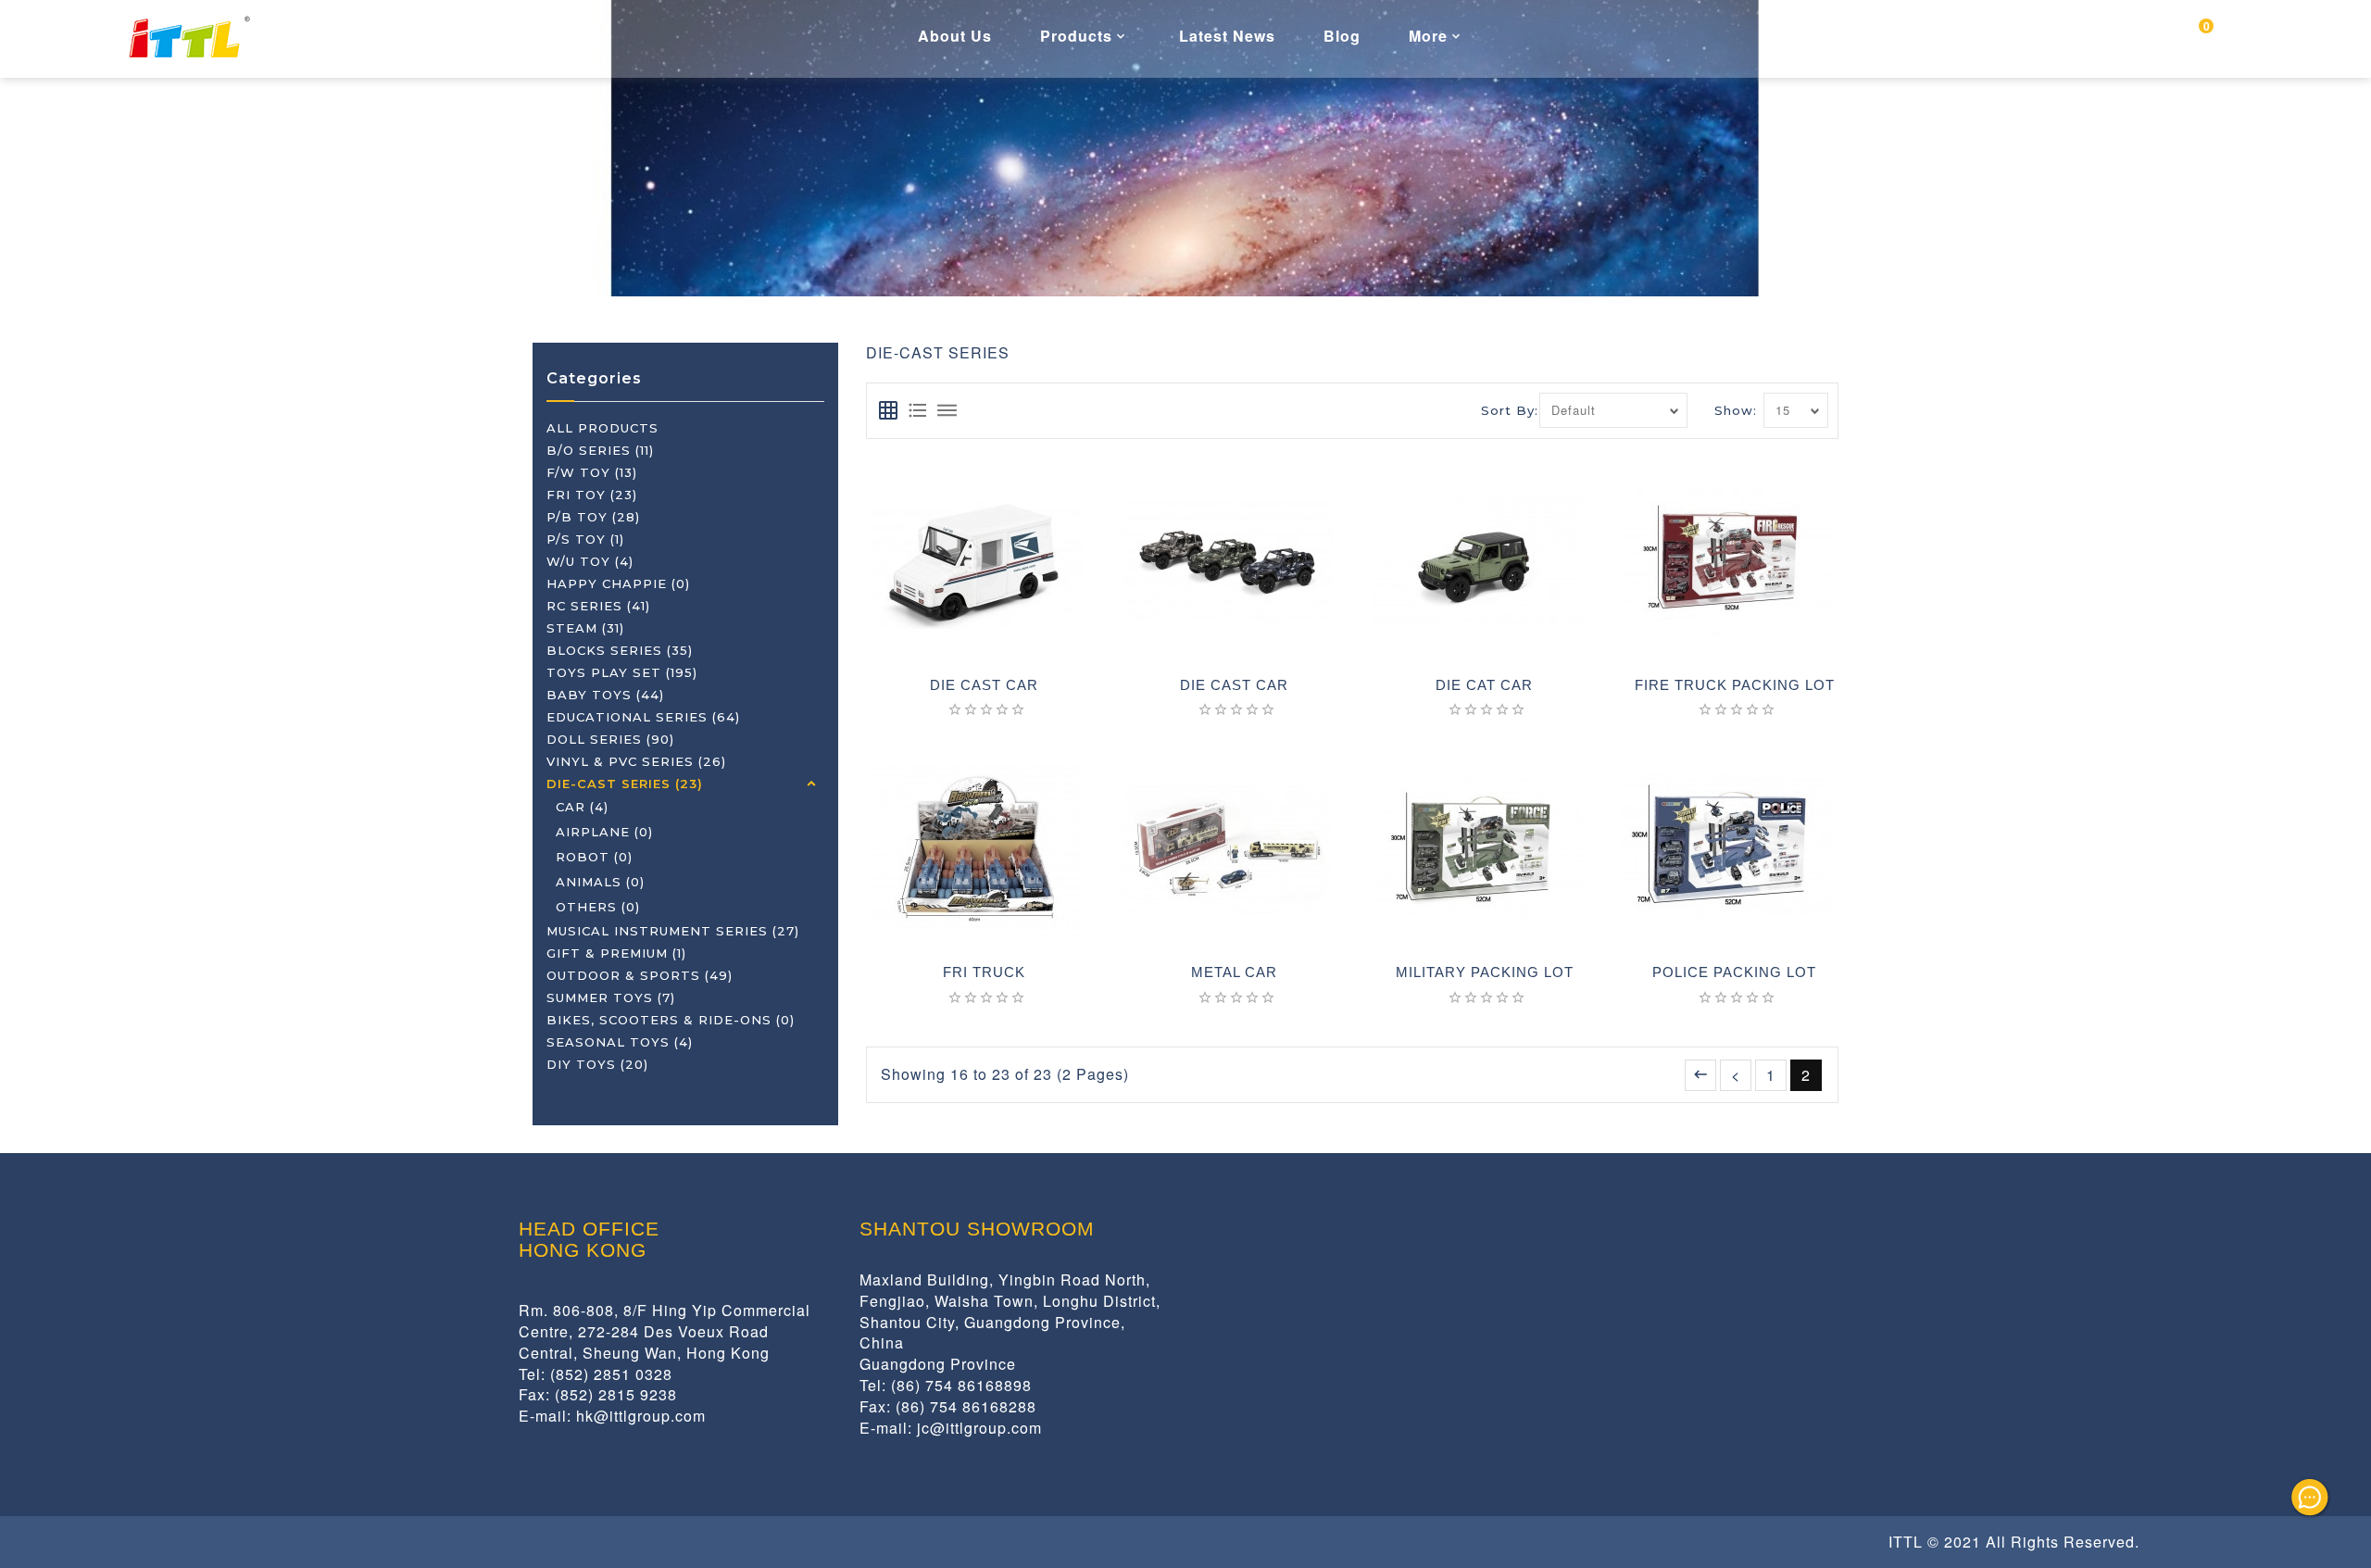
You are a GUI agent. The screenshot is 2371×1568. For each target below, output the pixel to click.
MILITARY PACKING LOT (1485, 972)
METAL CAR (1234, 972)
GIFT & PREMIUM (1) (616, 953)
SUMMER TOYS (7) (611, 997)
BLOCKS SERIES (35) (620, 650)
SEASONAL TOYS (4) (620, 1042)
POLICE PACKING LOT (1734, 972)
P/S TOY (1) (585, 539)
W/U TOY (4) (590, 561)
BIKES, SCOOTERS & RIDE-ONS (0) (671, 1020)
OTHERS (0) (598, 907)
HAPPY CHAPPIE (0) (618, 583)
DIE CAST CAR (984, 685)
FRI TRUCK (984, 972)
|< (1700, 1075)
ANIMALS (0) (600, 882)
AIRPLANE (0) (604, 832)
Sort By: (1510, 410)
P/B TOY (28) (593, 517)
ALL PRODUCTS (602, 428)
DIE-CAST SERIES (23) (625, 784)
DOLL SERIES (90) (610, 739)
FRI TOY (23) (592, 495)
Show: (1736, 410)
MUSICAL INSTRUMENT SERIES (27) (673, 931)
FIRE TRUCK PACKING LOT (1735, 685)
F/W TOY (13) (592, 472)
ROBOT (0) (594, 857)
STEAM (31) (585, 628)
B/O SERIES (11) (600, 450)
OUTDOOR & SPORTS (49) (640, 975)
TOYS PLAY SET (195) (622, 672)
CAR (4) (582, 807)
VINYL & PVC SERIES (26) (636, 761)
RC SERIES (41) (598, 606)
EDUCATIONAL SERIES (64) (643, 717)
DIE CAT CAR (1484, 685)
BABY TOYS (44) (605, 695)
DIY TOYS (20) (597, 1064)
